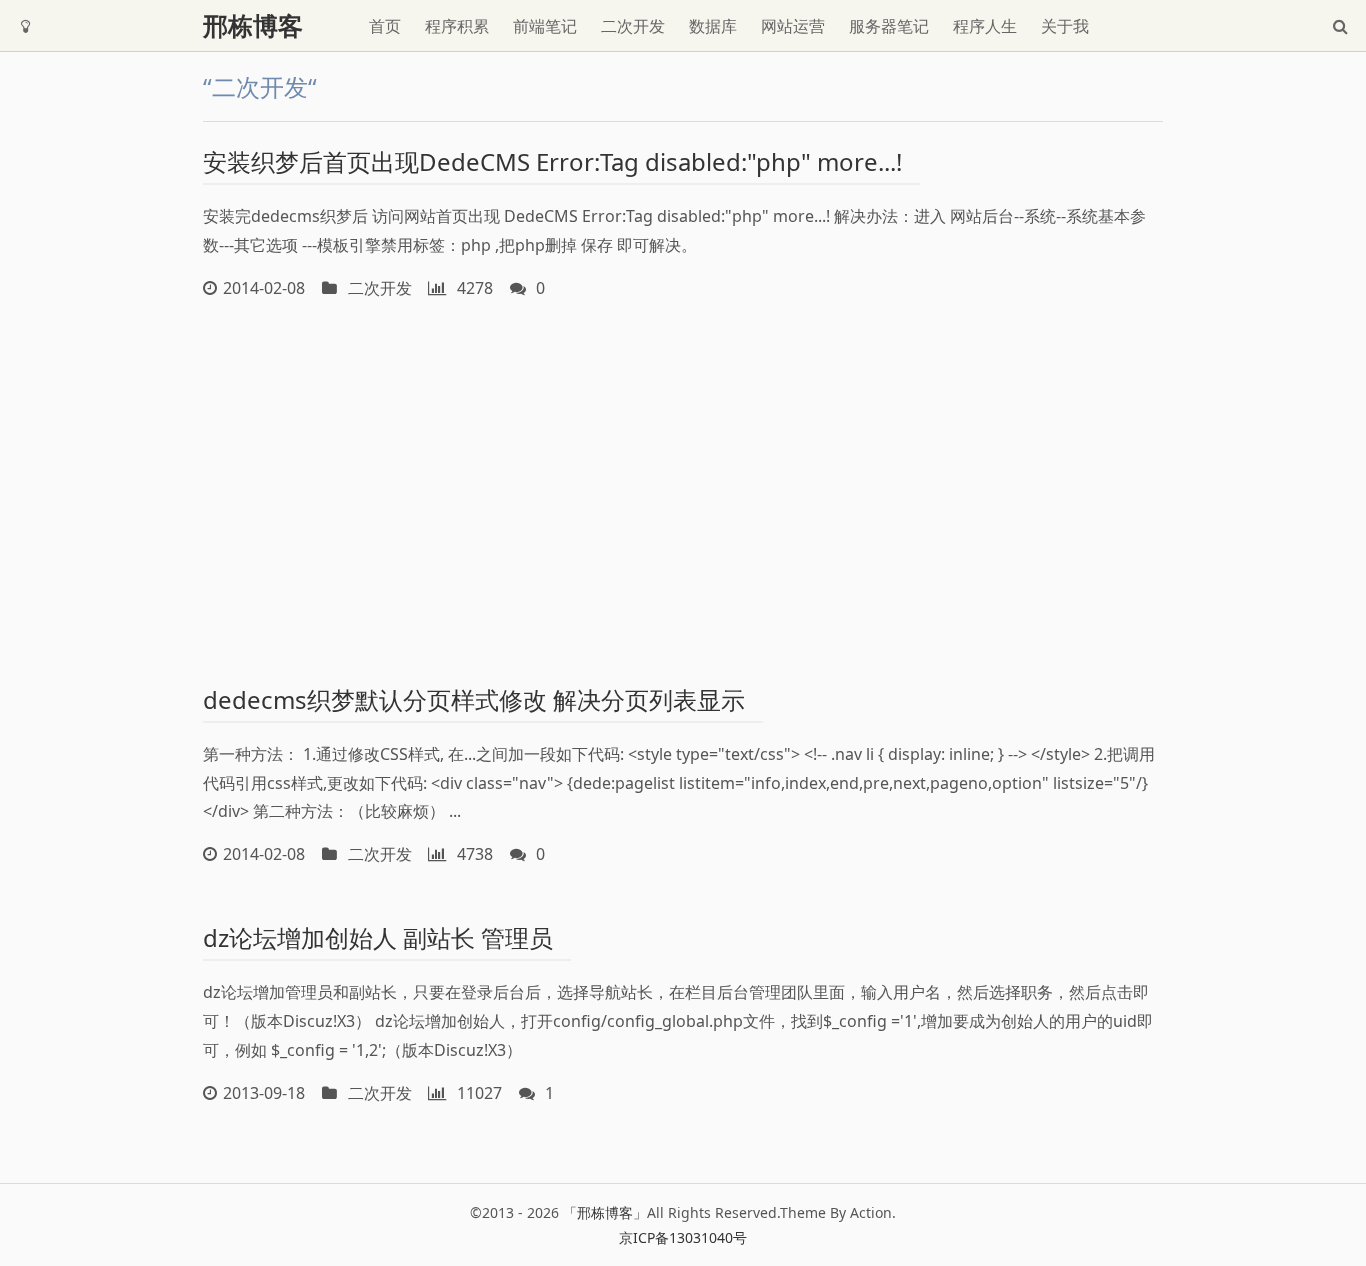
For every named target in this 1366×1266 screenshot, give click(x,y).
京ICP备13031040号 (683, 1237)
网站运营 (793, 26)
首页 (385, 26)
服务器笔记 (889, 26)
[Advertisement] (683, 488)
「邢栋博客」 (605, 1212)
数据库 (713, 26)
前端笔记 (545, 26)
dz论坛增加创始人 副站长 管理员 (378, 937)
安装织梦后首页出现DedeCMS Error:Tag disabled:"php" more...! (552, 161)
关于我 (1065, 26)
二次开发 (633, 26)
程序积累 (457, 26)
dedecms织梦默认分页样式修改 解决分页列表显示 (474, 699)
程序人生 (985, 26)
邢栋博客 (253, 25)
